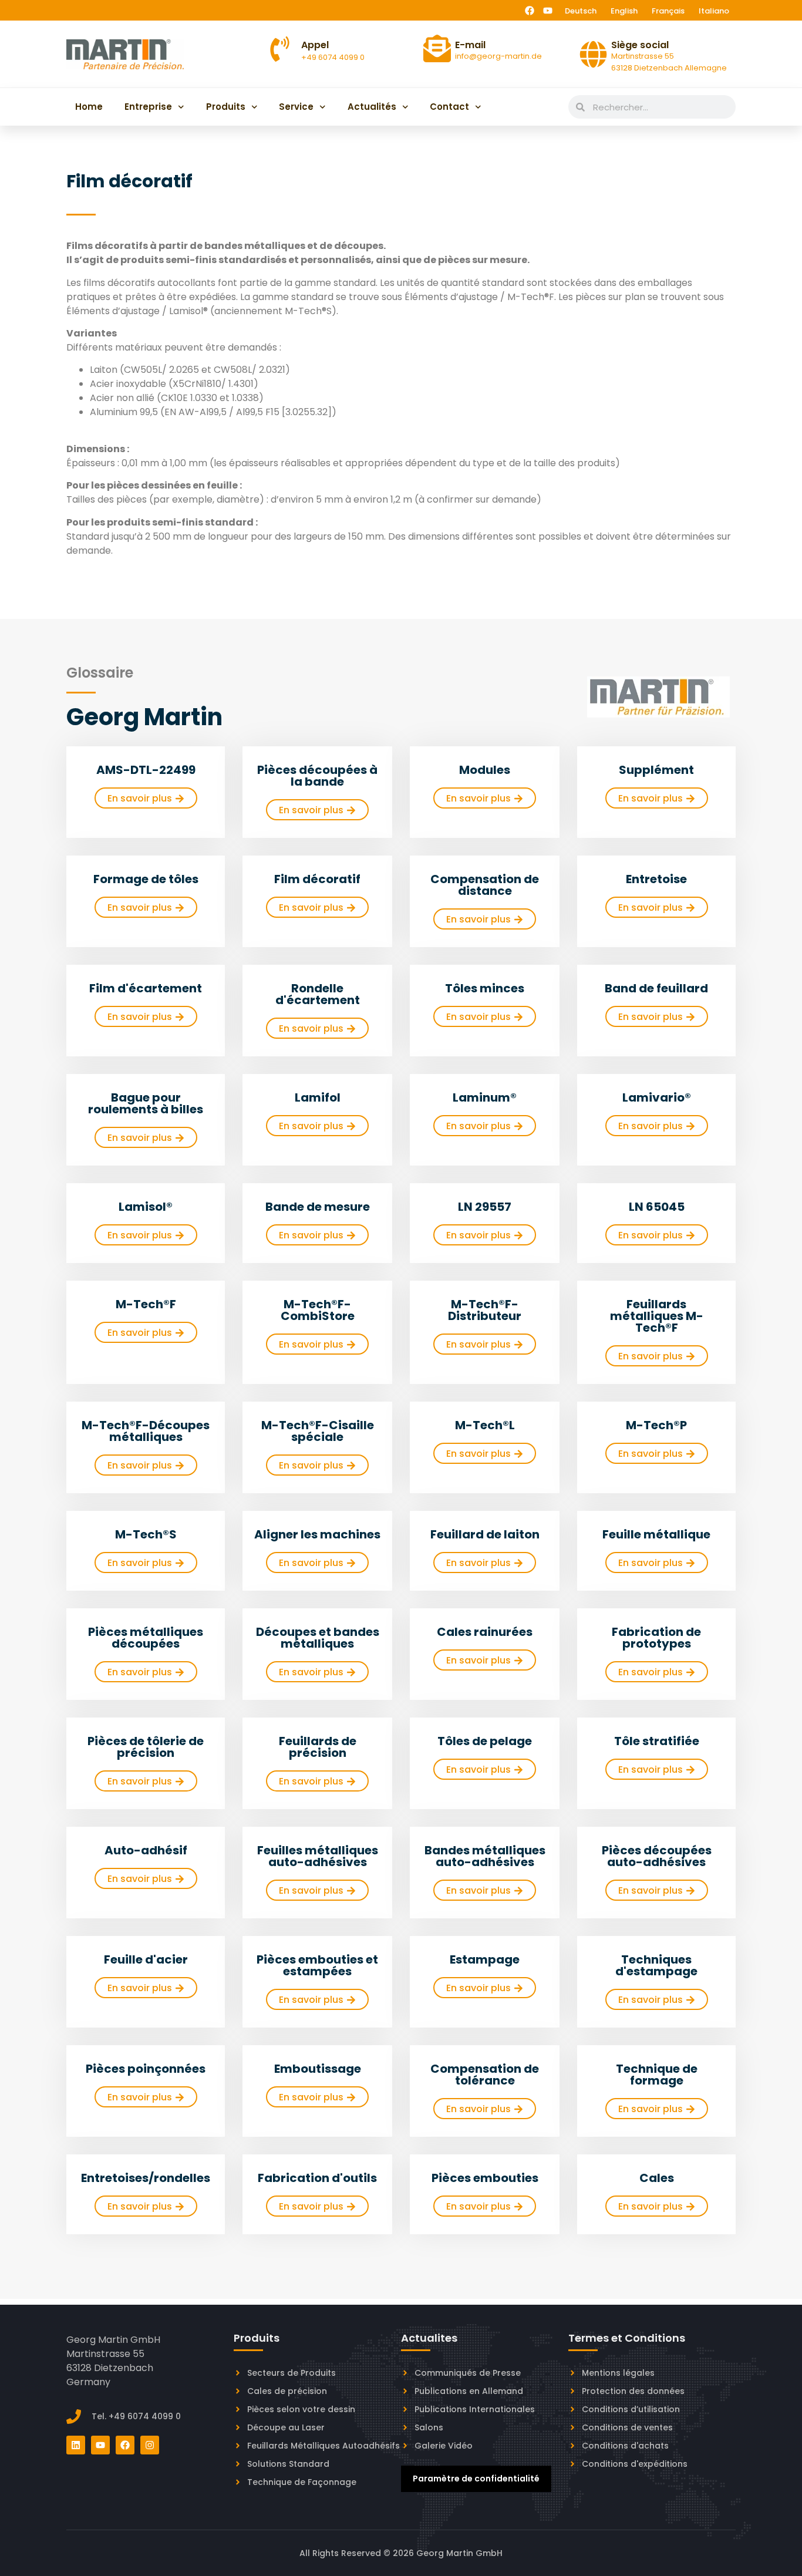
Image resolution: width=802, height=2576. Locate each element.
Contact (449, 107)
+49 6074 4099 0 (333, 57)
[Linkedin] (76, 2445)
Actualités (372, 107)
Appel (315, 45)
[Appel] (280, 49)
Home (89, 107)
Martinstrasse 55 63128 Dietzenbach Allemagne (669, 62)
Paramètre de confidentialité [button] (476, 2479)
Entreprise (148, 107)
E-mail (470, 45)
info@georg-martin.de (498, 56)
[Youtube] (548, 11)
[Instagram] (150, 2445)
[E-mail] (437, 48)
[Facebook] (530, 11)
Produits (226, 107)
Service (296, 107)
